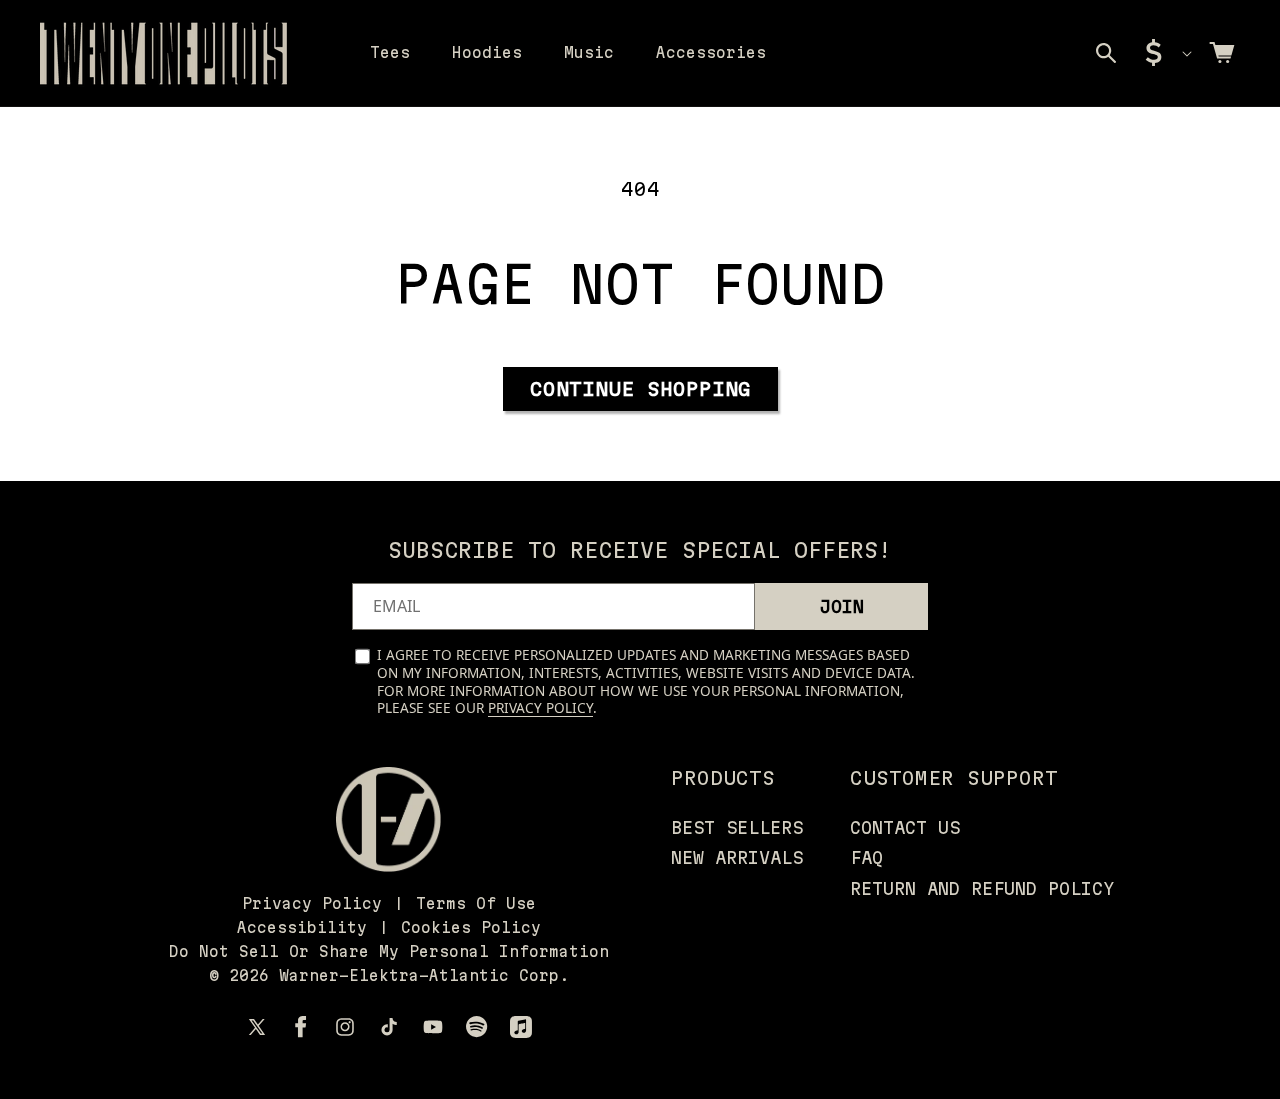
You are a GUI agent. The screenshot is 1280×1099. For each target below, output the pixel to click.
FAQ (866, 857)
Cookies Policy (471, 927)
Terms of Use (476, 903)
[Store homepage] (388, 819)
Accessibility (302, 927)
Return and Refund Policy (982, 888)
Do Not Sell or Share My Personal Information (389, 951)
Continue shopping (640, 389)
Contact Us (905, 827)
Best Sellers (737, 827)
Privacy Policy (540, 707)
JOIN (842, 606)
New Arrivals (737, 857)
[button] (1106, 53)
